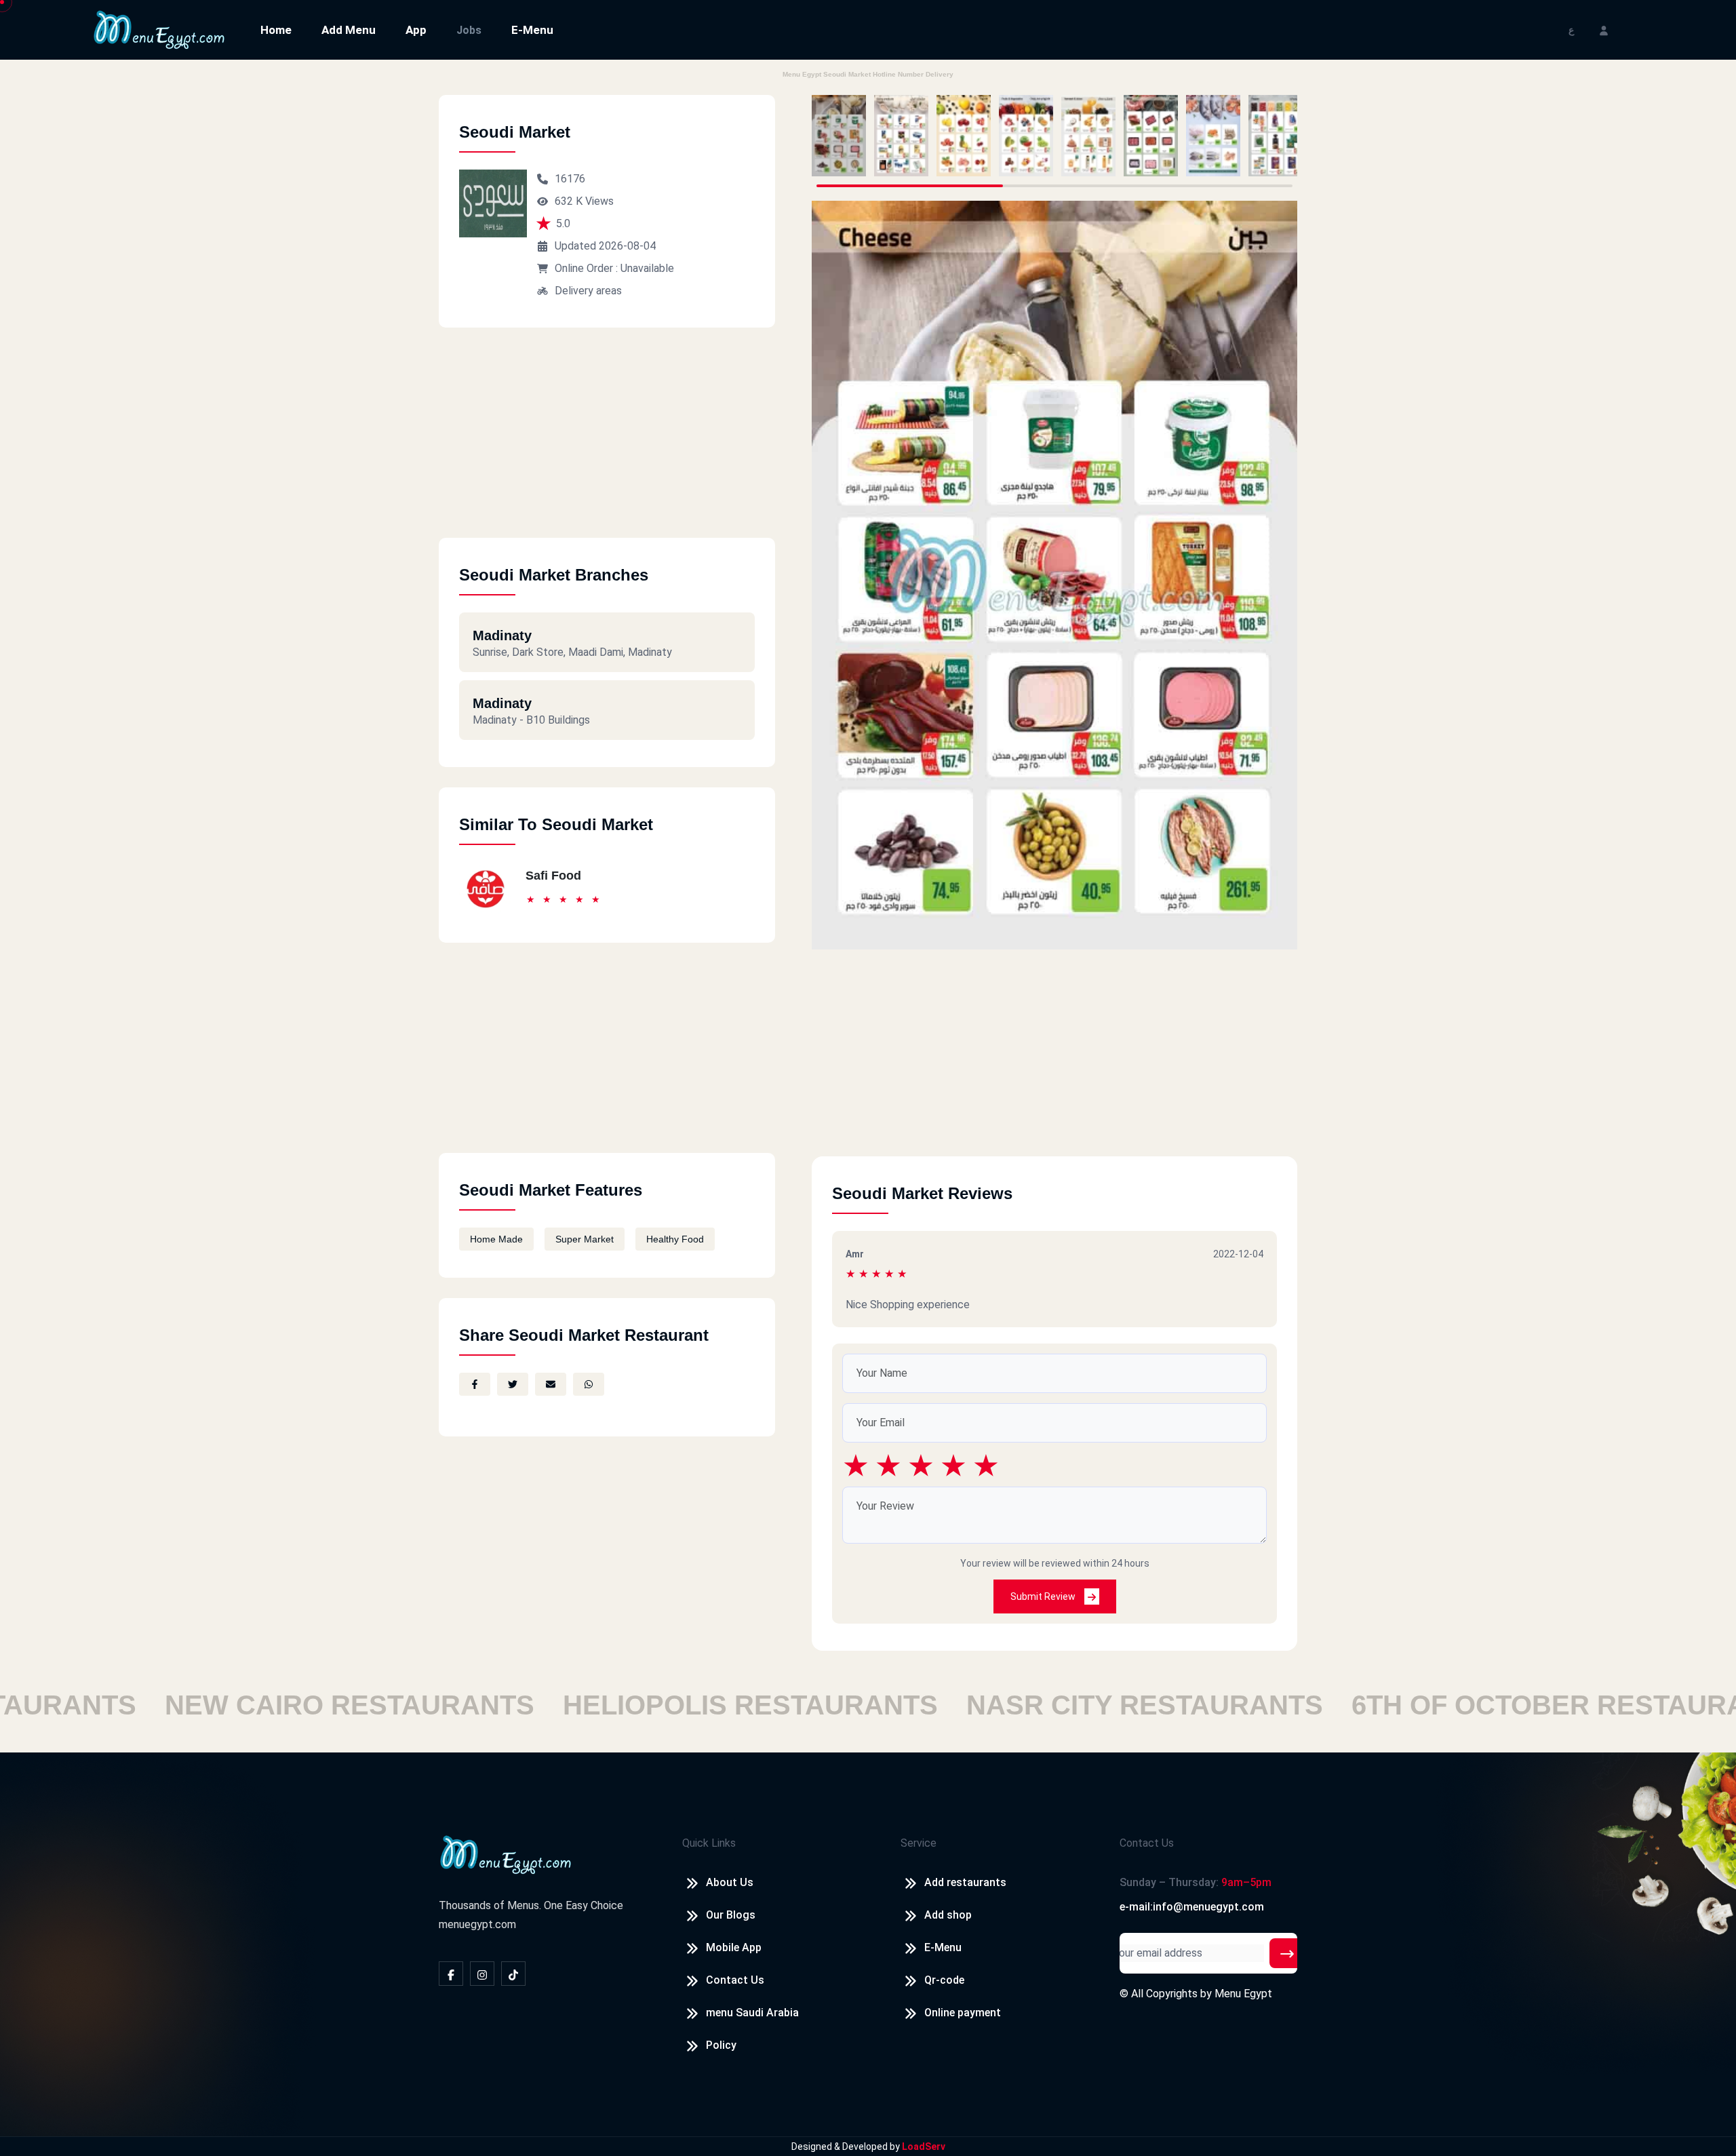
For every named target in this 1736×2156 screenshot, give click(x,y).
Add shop (948, 1915)
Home (276, 30)
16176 (570, 179)
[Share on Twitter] (513, 1384)
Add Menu (349, 30)
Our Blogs (731, 1915)
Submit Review (1044, 1596)
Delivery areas (588, 291)
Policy (721, 2045)
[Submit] (1287, 1953)
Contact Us (735, 1980)
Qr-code (944, 1980)
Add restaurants (965, 1882)
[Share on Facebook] (475, 1384)
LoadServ (924, 2147)
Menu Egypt (1243, 1994)
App (416, 30)
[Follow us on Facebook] (451, 1974)
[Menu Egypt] (159, 29)
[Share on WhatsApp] (589, 1384)
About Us (730, 1882)
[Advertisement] (607, 443)
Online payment (963, 2013)
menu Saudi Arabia (752, 2013)
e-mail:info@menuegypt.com (1192, 1907)
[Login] (1604, 30)
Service (919, 1843)
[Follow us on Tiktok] (513, 1974)
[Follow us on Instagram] (482, 1974)
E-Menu (532, 30)
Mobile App (734, 1947)
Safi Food (553, 876)
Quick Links (709, 1843)
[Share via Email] (551, 1384)
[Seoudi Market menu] (839, 136)
